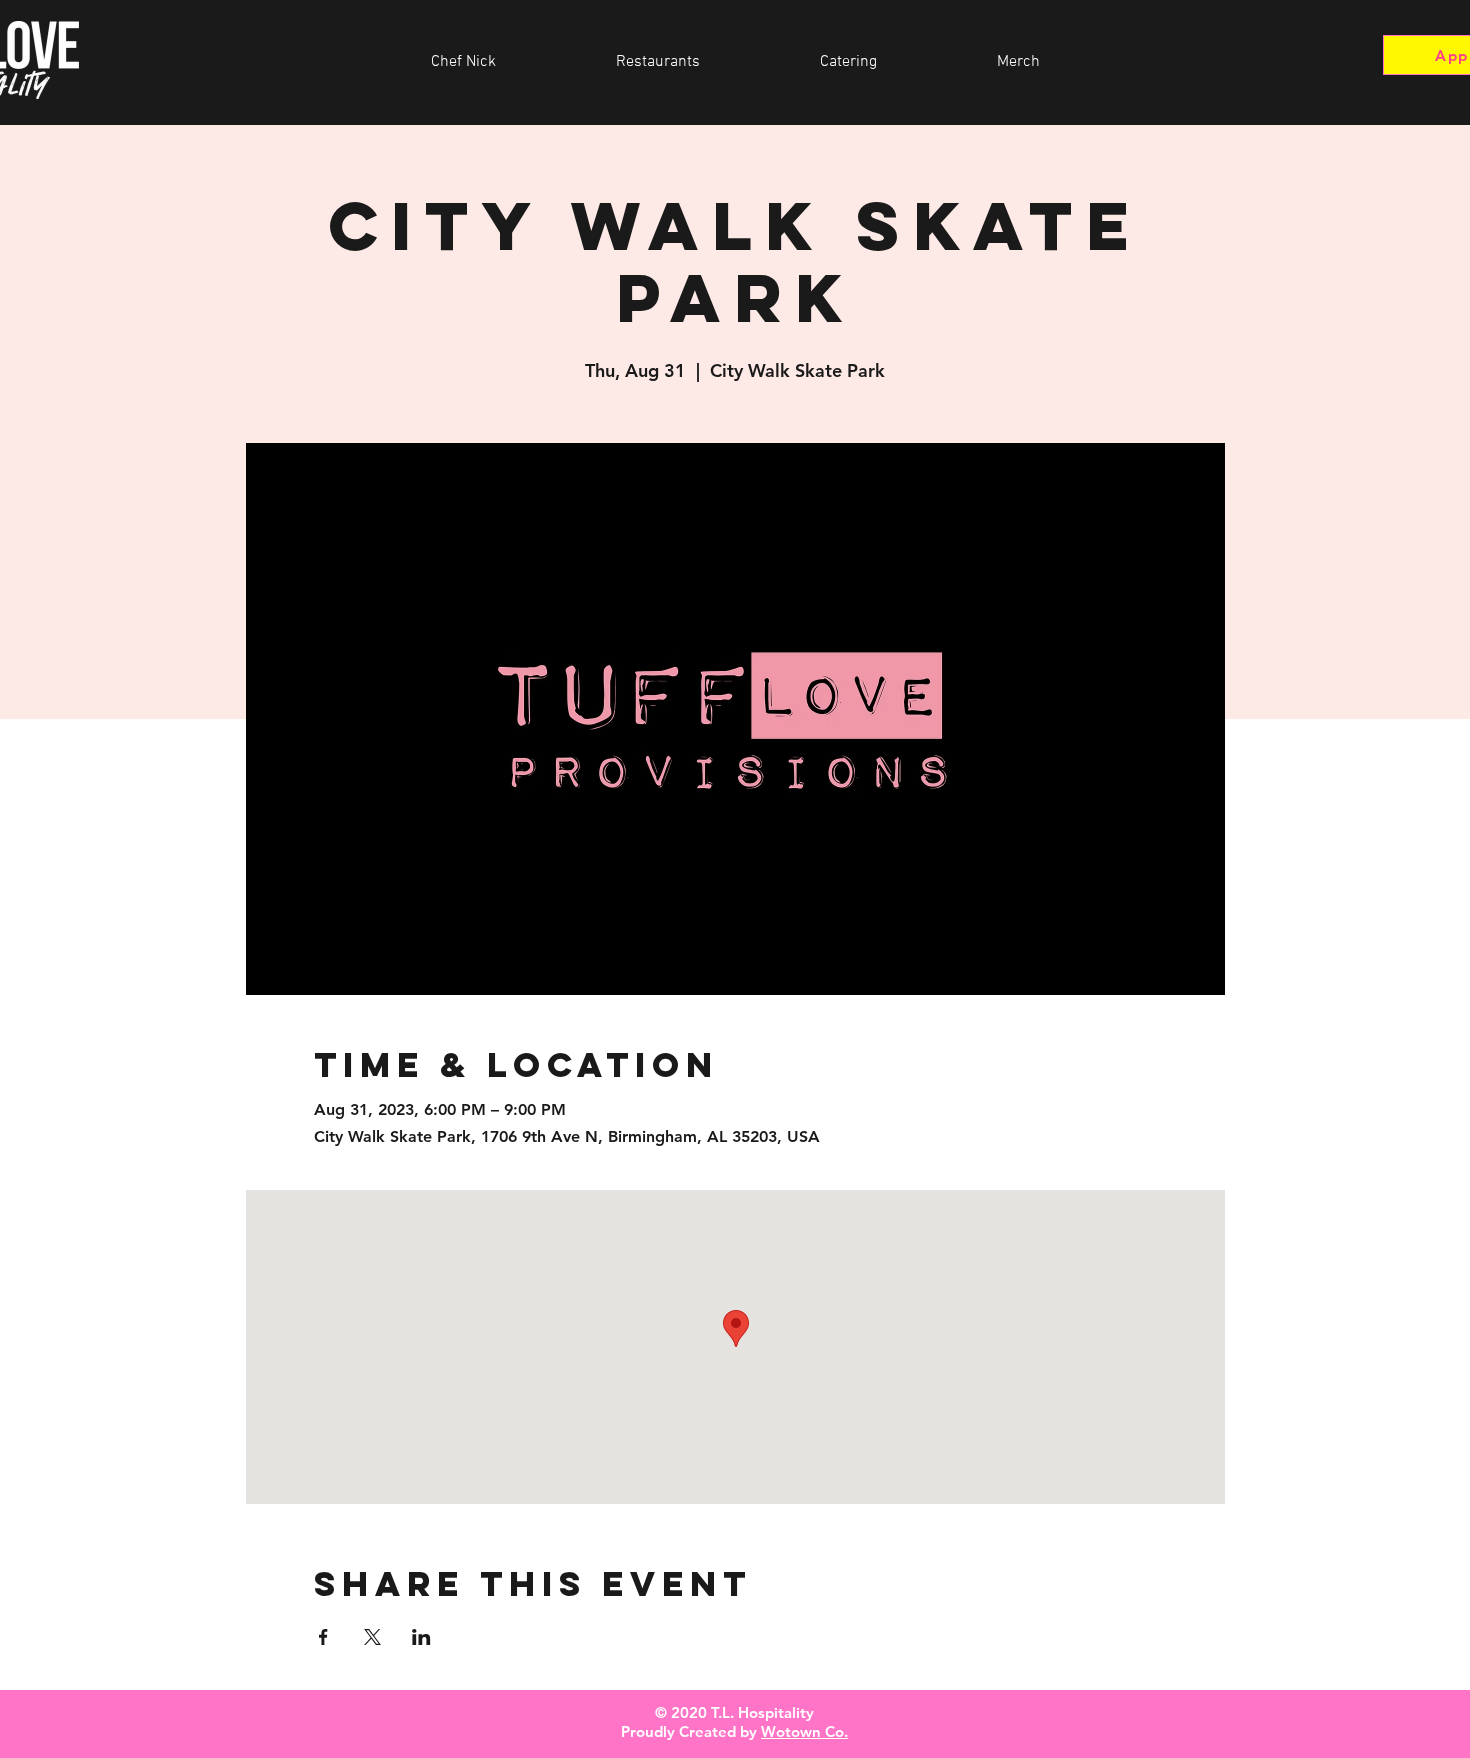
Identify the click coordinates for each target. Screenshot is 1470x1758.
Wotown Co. (804, 1731)
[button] (657, 62)
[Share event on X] (372, 1637)
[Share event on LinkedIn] (421, 1637)
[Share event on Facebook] (323, 1637)
